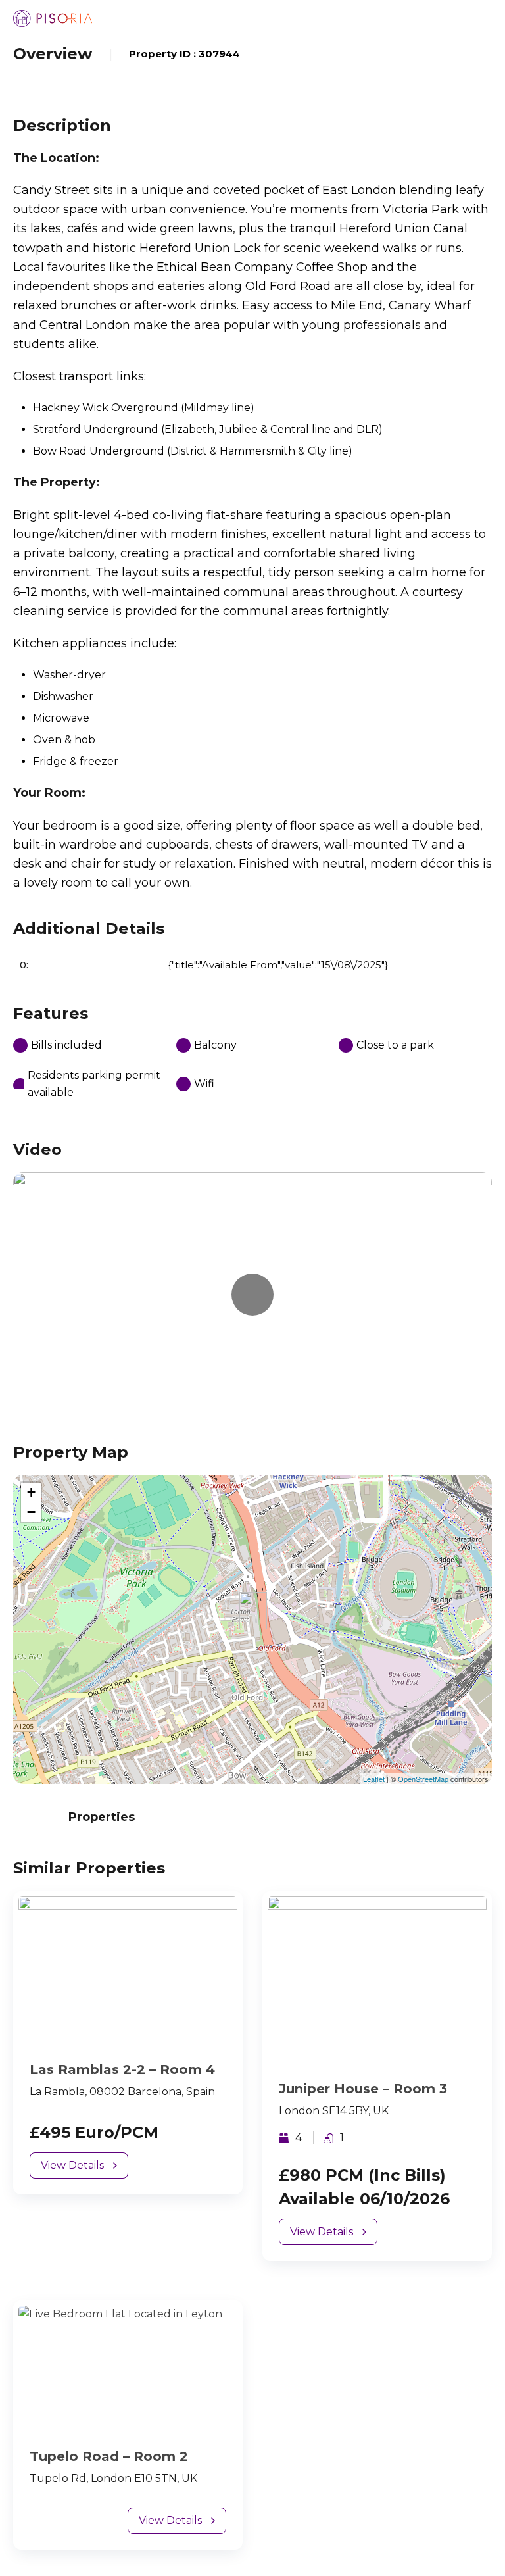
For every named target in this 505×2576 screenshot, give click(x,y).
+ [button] (31, 1492)
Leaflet (374, 1779)
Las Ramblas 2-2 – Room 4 (122, 2069)
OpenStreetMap (423, 1779)
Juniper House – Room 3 (363, 2089)
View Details (72, 2165)
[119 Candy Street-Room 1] (253, 1611)
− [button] (31, 1512)
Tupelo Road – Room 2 (109, 2456)
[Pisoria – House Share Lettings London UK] (53, 18)
